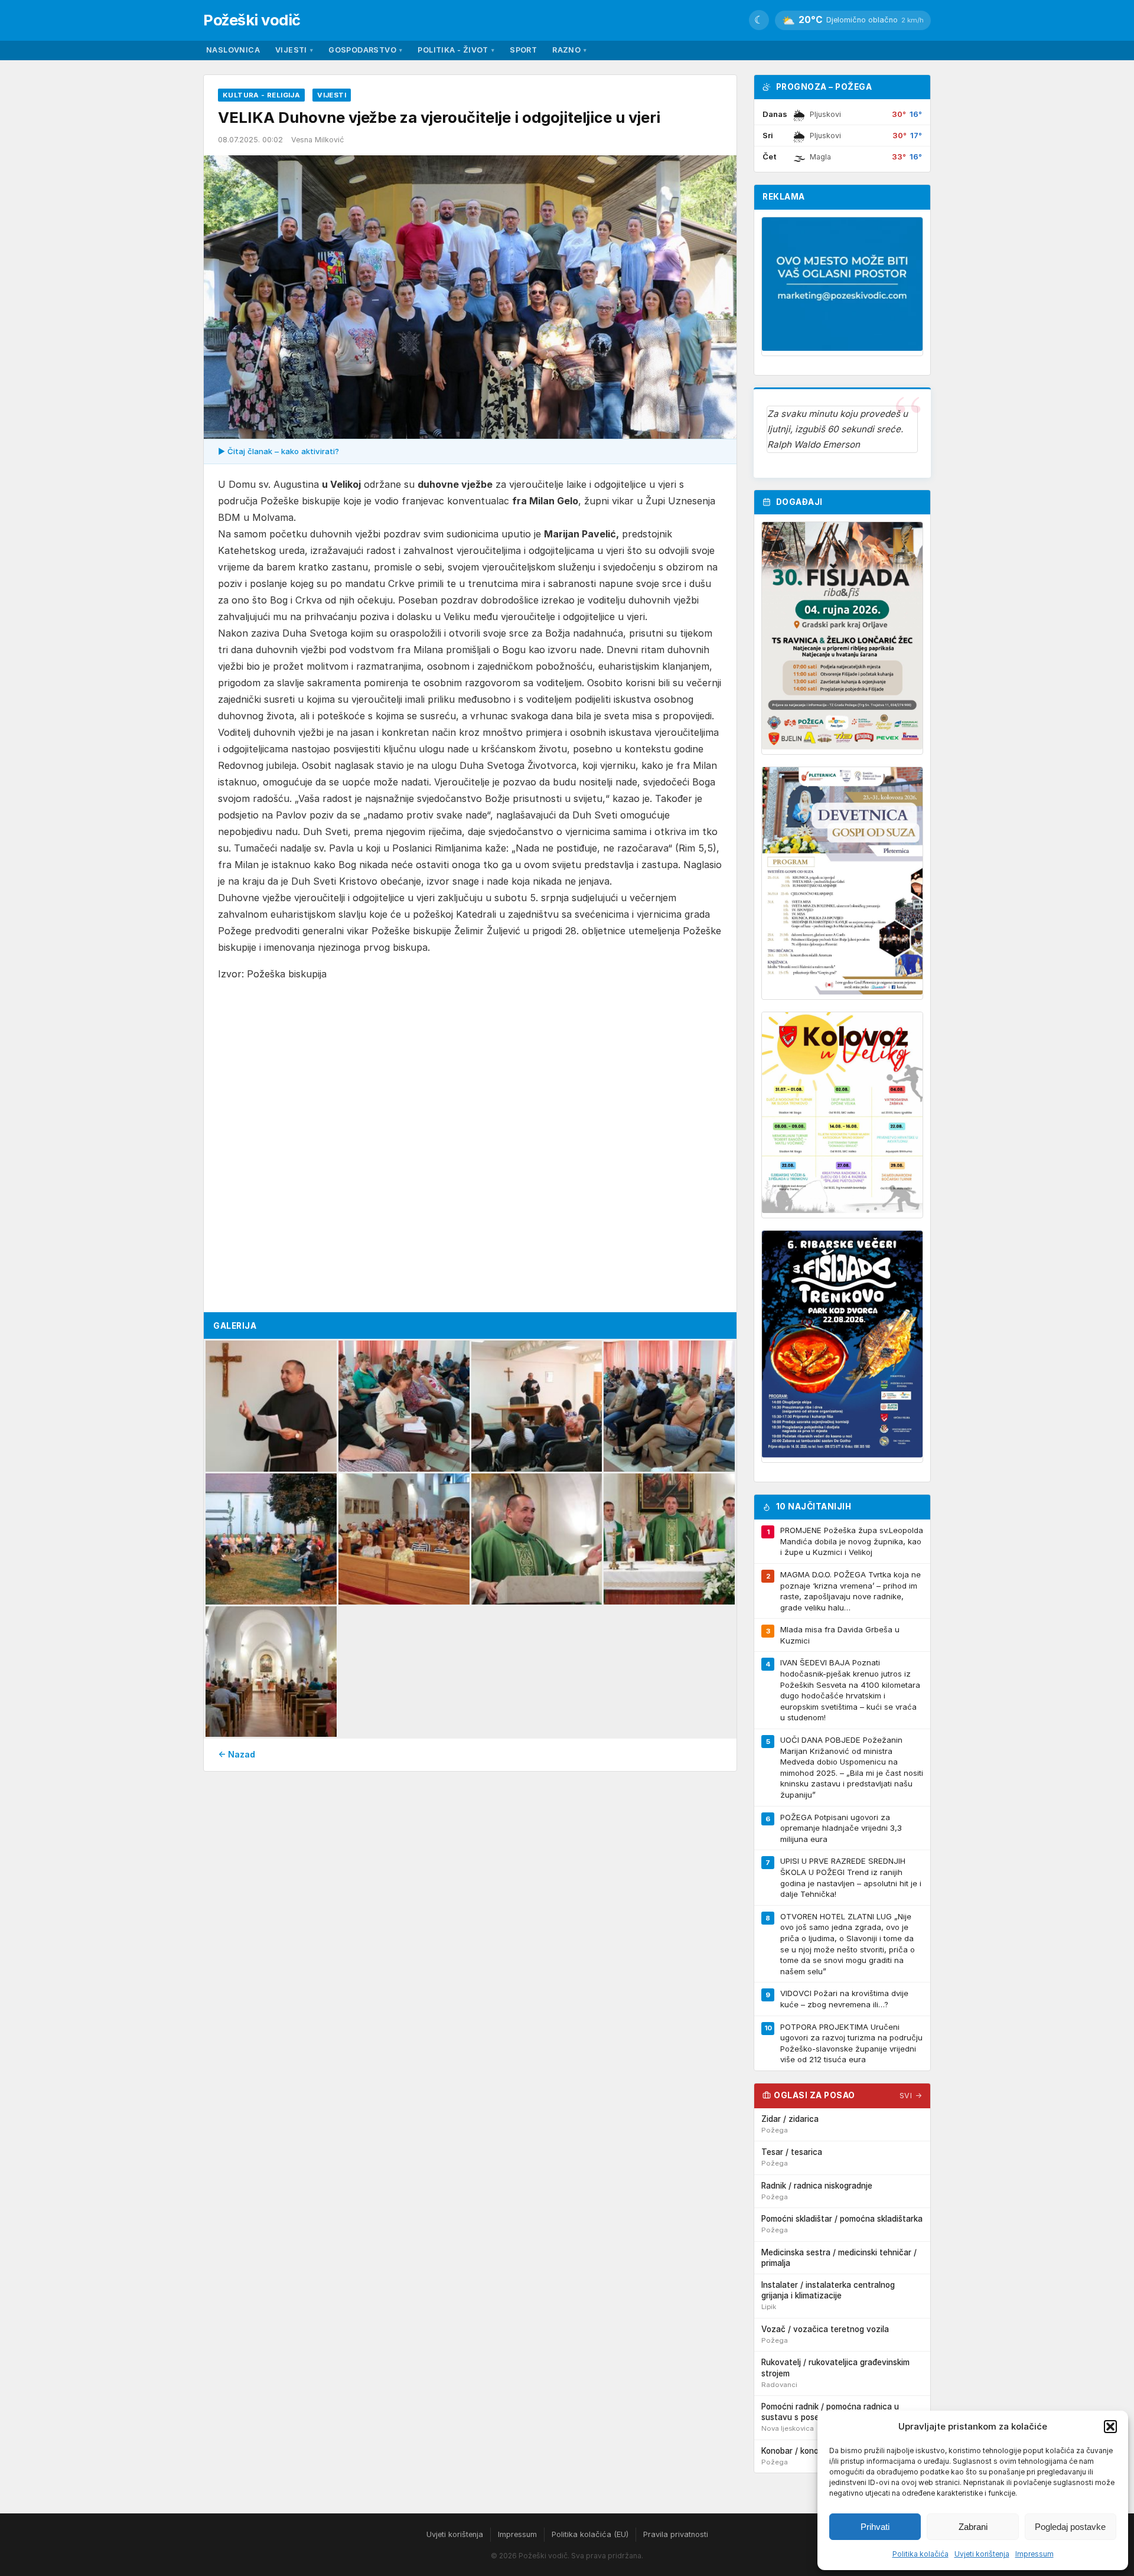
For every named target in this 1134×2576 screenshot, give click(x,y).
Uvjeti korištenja (982, 2554)
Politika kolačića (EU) (590, 2534)
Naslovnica (233, 50)
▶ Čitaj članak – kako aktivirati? (278, 451)
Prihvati (875, 2527)
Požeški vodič (252, 20)
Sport (523, 50)
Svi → (911, 2096)
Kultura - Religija (261, 95)
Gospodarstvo (365, 50)
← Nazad (237, 1754)
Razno (569, 50)
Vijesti (294, 50)
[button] (1110, 2427)
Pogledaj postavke (1070, 2527)
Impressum (1034, 2554)
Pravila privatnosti (676, 2534)
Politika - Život (456, 50)
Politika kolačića (920, 2554)
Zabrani (973, 2527)
